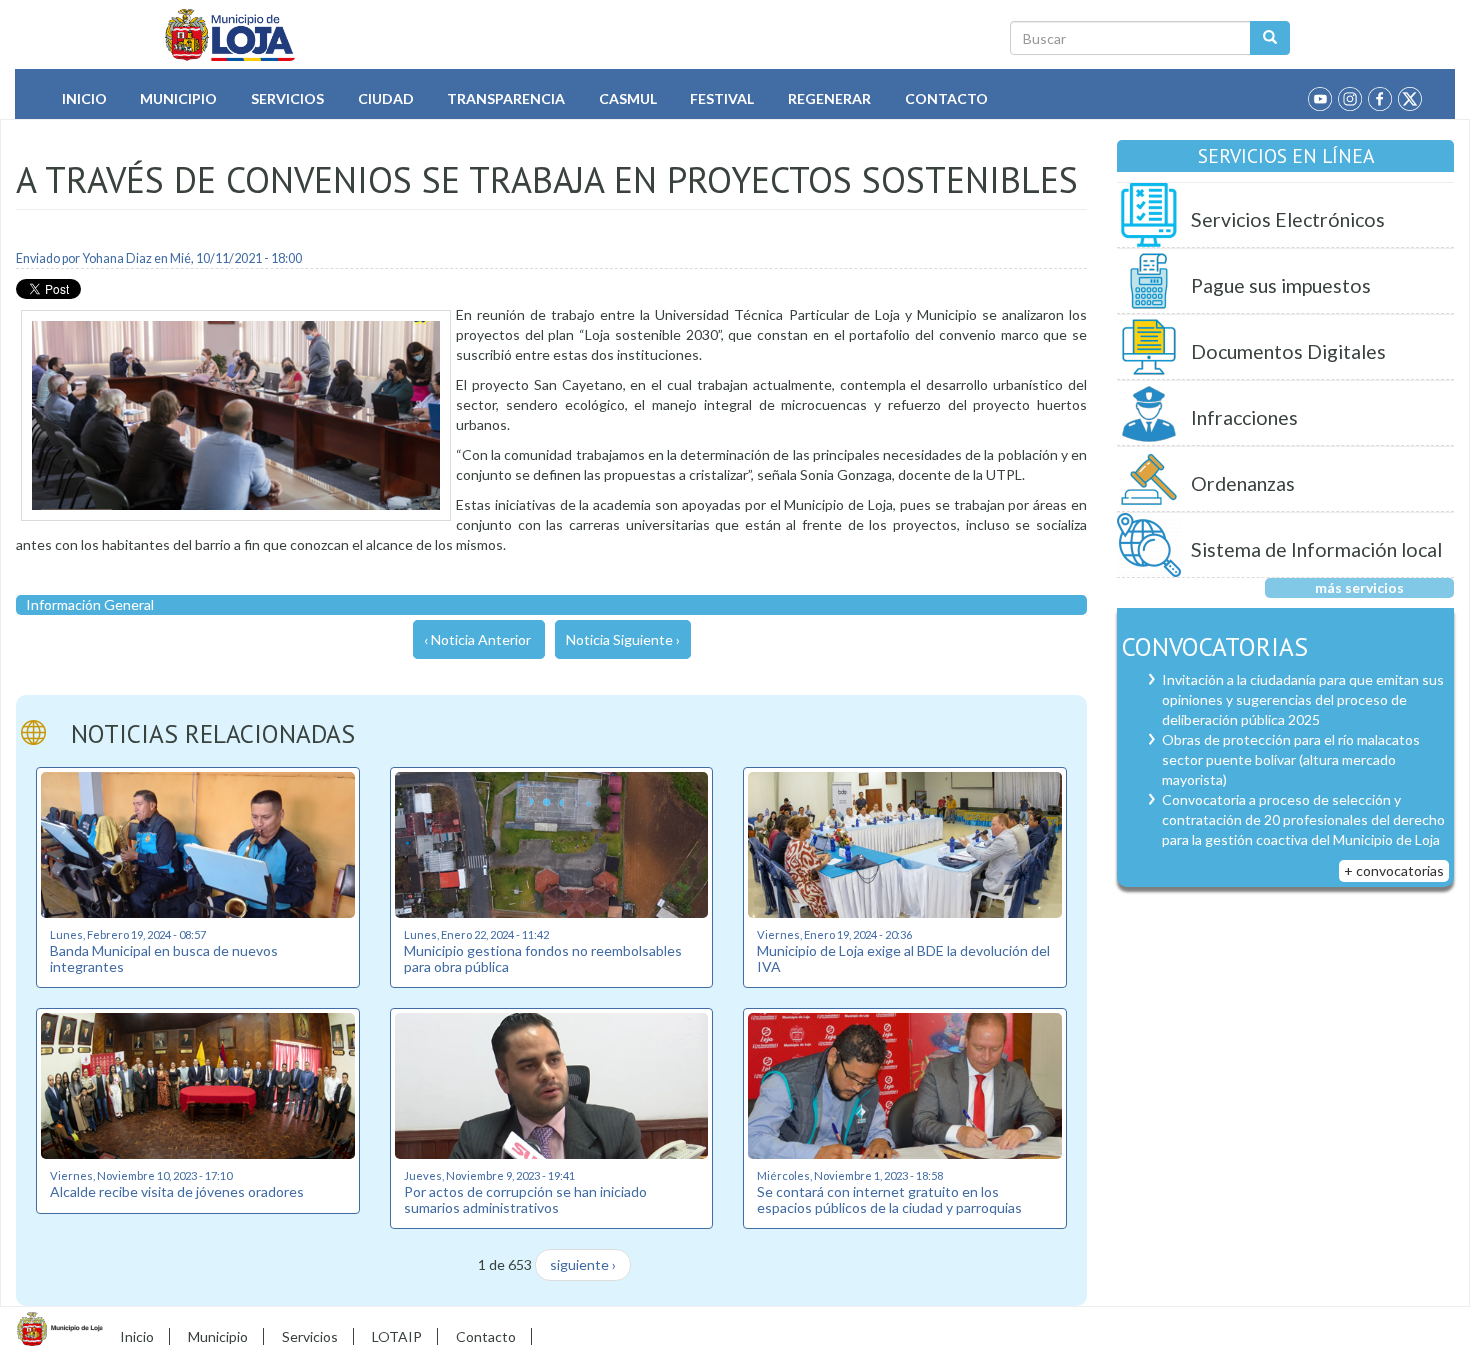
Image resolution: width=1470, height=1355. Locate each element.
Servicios (287, 98)
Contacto (946, 98)
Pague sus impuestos (1281, 285)
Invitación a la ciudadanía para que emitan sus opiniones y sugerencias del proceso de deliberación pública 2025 (1303, 699)
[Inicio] (230, 35)
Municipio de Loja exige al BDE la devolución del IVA (903, 958)
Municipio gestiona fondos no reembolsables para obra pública (543, 958)
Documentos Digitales (1288, 351)
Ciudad (386, 98)
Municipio (178, 98)
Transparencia (506, 98)
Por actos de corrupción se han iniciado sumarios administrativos (525, 1199)
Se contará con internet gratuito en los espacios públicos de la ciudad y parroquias (889, 1199)
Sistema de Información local (1316, 549)
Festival (722, 98)
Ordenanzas (1243, 483)
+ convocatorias (1394, 870)
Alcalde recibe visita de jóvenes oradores (177, 1191)
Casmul (628, 98)
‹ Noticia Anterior (477, 639)
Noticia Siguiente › (623, 639)
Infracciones (1244, 417)
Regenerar (829, 98)
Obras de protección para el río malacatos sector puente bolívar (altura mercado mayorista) (1291, 759)
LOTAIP (397, 1336)
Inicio (84, 98)
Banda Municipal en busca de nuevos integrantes (164, 958)
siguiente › (583, 1264)
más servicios (1359, 587)
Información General (90, 604)
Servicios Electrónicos (1288, 219)
